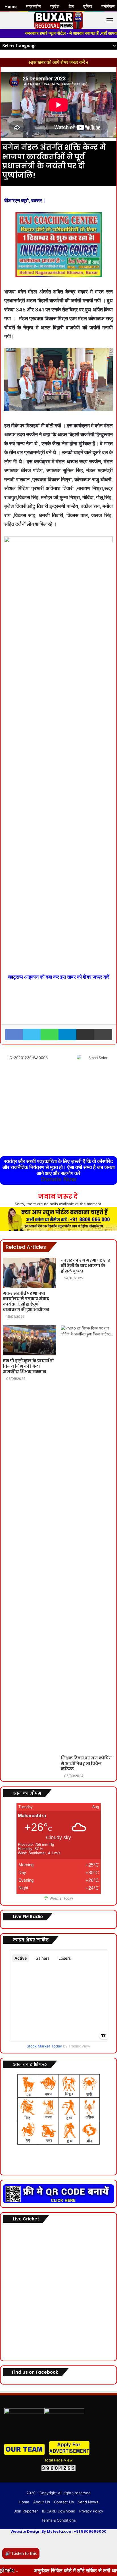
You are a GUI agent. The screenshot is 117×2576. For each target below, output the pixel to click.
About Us (42, 2502)
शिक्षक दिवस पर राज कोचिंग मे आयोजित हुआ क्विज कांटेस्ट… (86, 1763)
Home (24, 2502)
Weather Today (61, 1898)
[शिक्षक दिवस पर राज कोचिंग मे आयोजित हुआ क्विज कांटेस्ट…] (87, 1539)
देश (71, 7)
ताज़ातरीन (34, 7)
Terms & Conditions (59, 2520)
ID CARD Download (59, 2511)
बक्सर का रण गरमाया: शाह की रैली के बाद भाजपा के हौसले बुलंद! (86, 1266)
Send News (88, 2502)
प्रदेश (55, 7)
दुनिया (88, 7)
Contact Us (64, 2502)
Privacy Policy (91, 2511)
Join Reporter (26, 2511)
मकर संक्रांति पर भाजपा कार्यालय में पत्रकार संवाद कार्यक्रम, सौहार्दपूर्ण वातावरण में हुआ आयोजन (26, 1301)
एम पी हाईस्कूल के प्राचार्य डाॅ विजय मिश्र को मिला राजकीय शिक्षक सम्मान (28, 1366)
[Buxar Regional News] (58, 20)
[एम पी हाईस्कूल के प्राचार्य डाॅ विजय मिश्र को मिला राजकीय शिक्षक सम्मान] (30, 1340)
